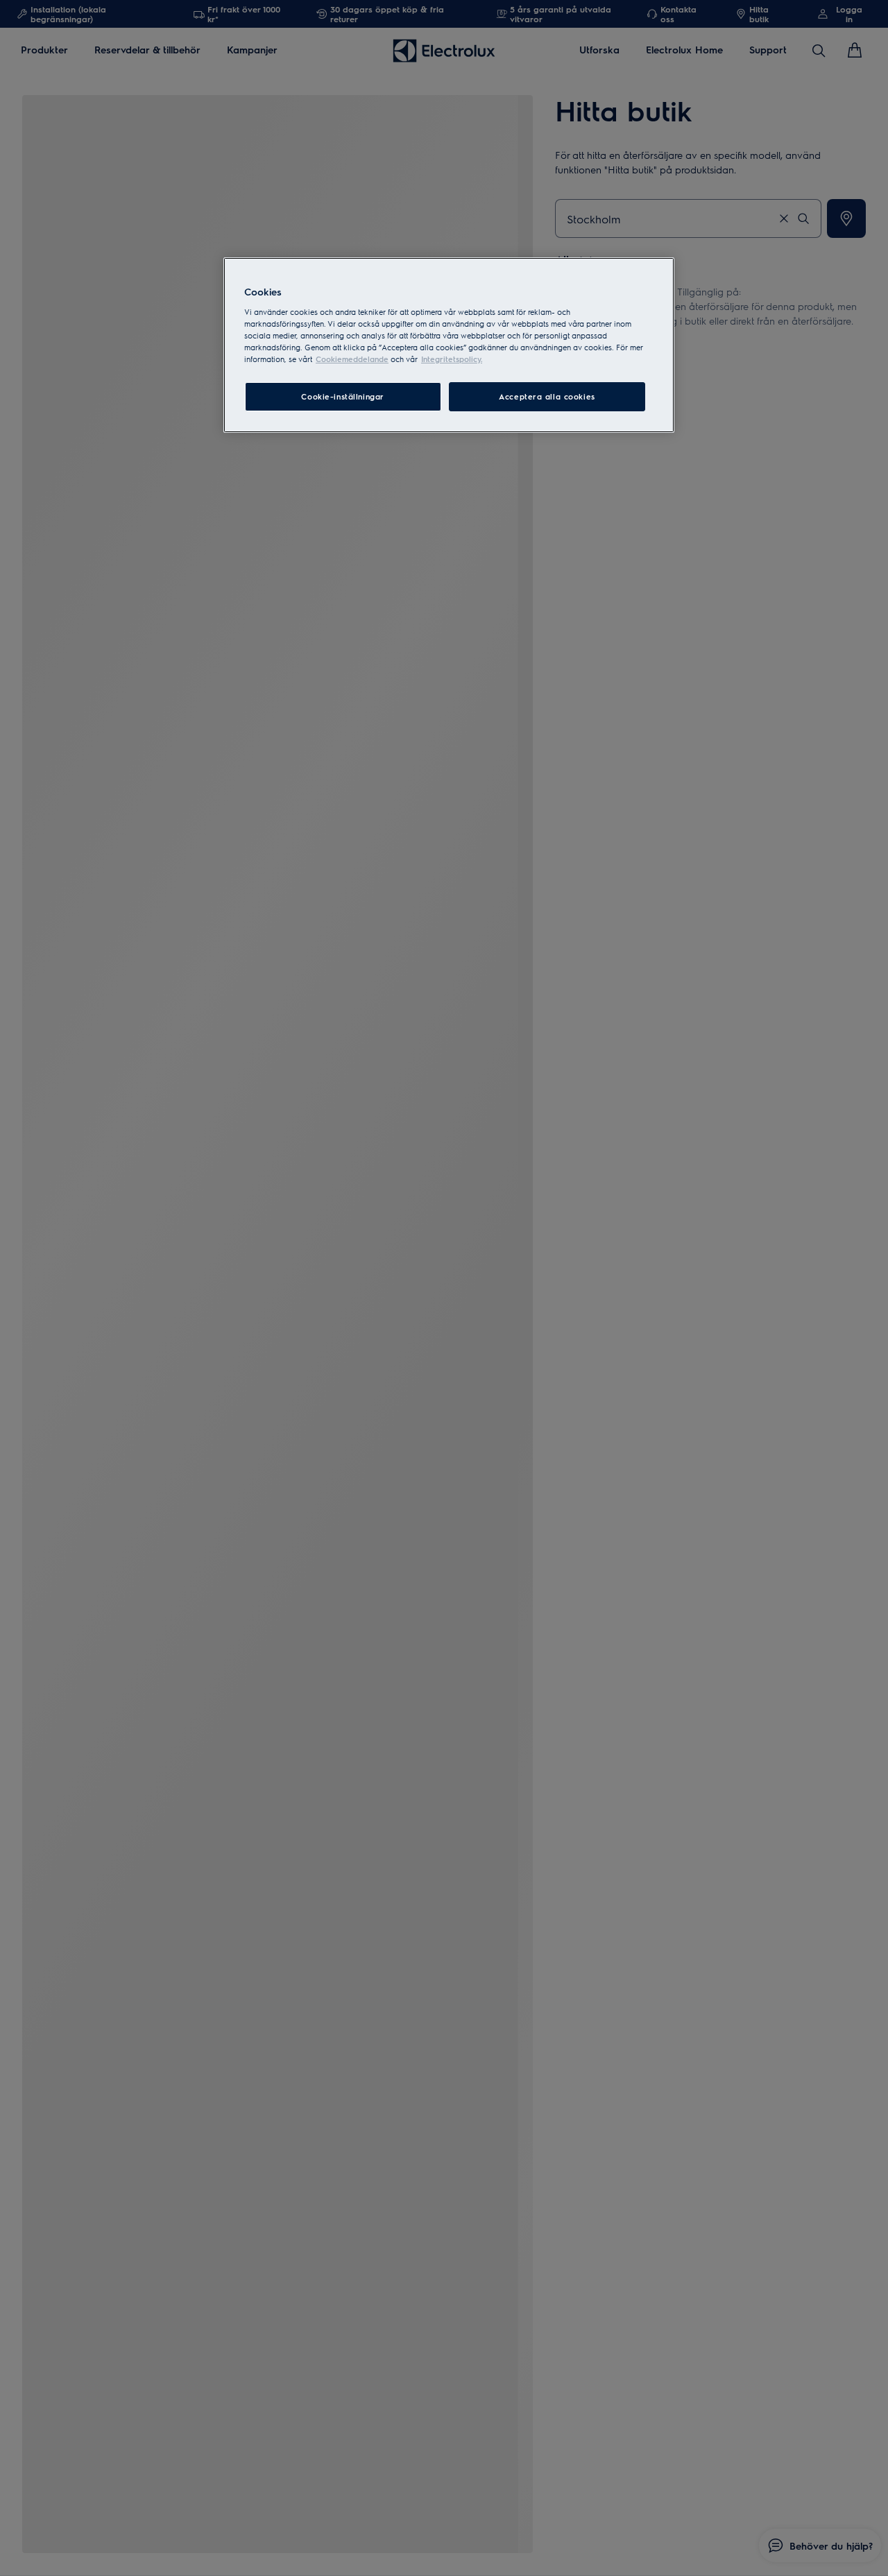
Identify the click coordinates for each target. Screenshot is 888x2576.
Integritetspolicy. (452, 359)
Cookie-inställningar (342, 396)
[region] (449, 345)
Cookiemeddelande (352, 359)
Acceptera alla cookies (547, 396)
